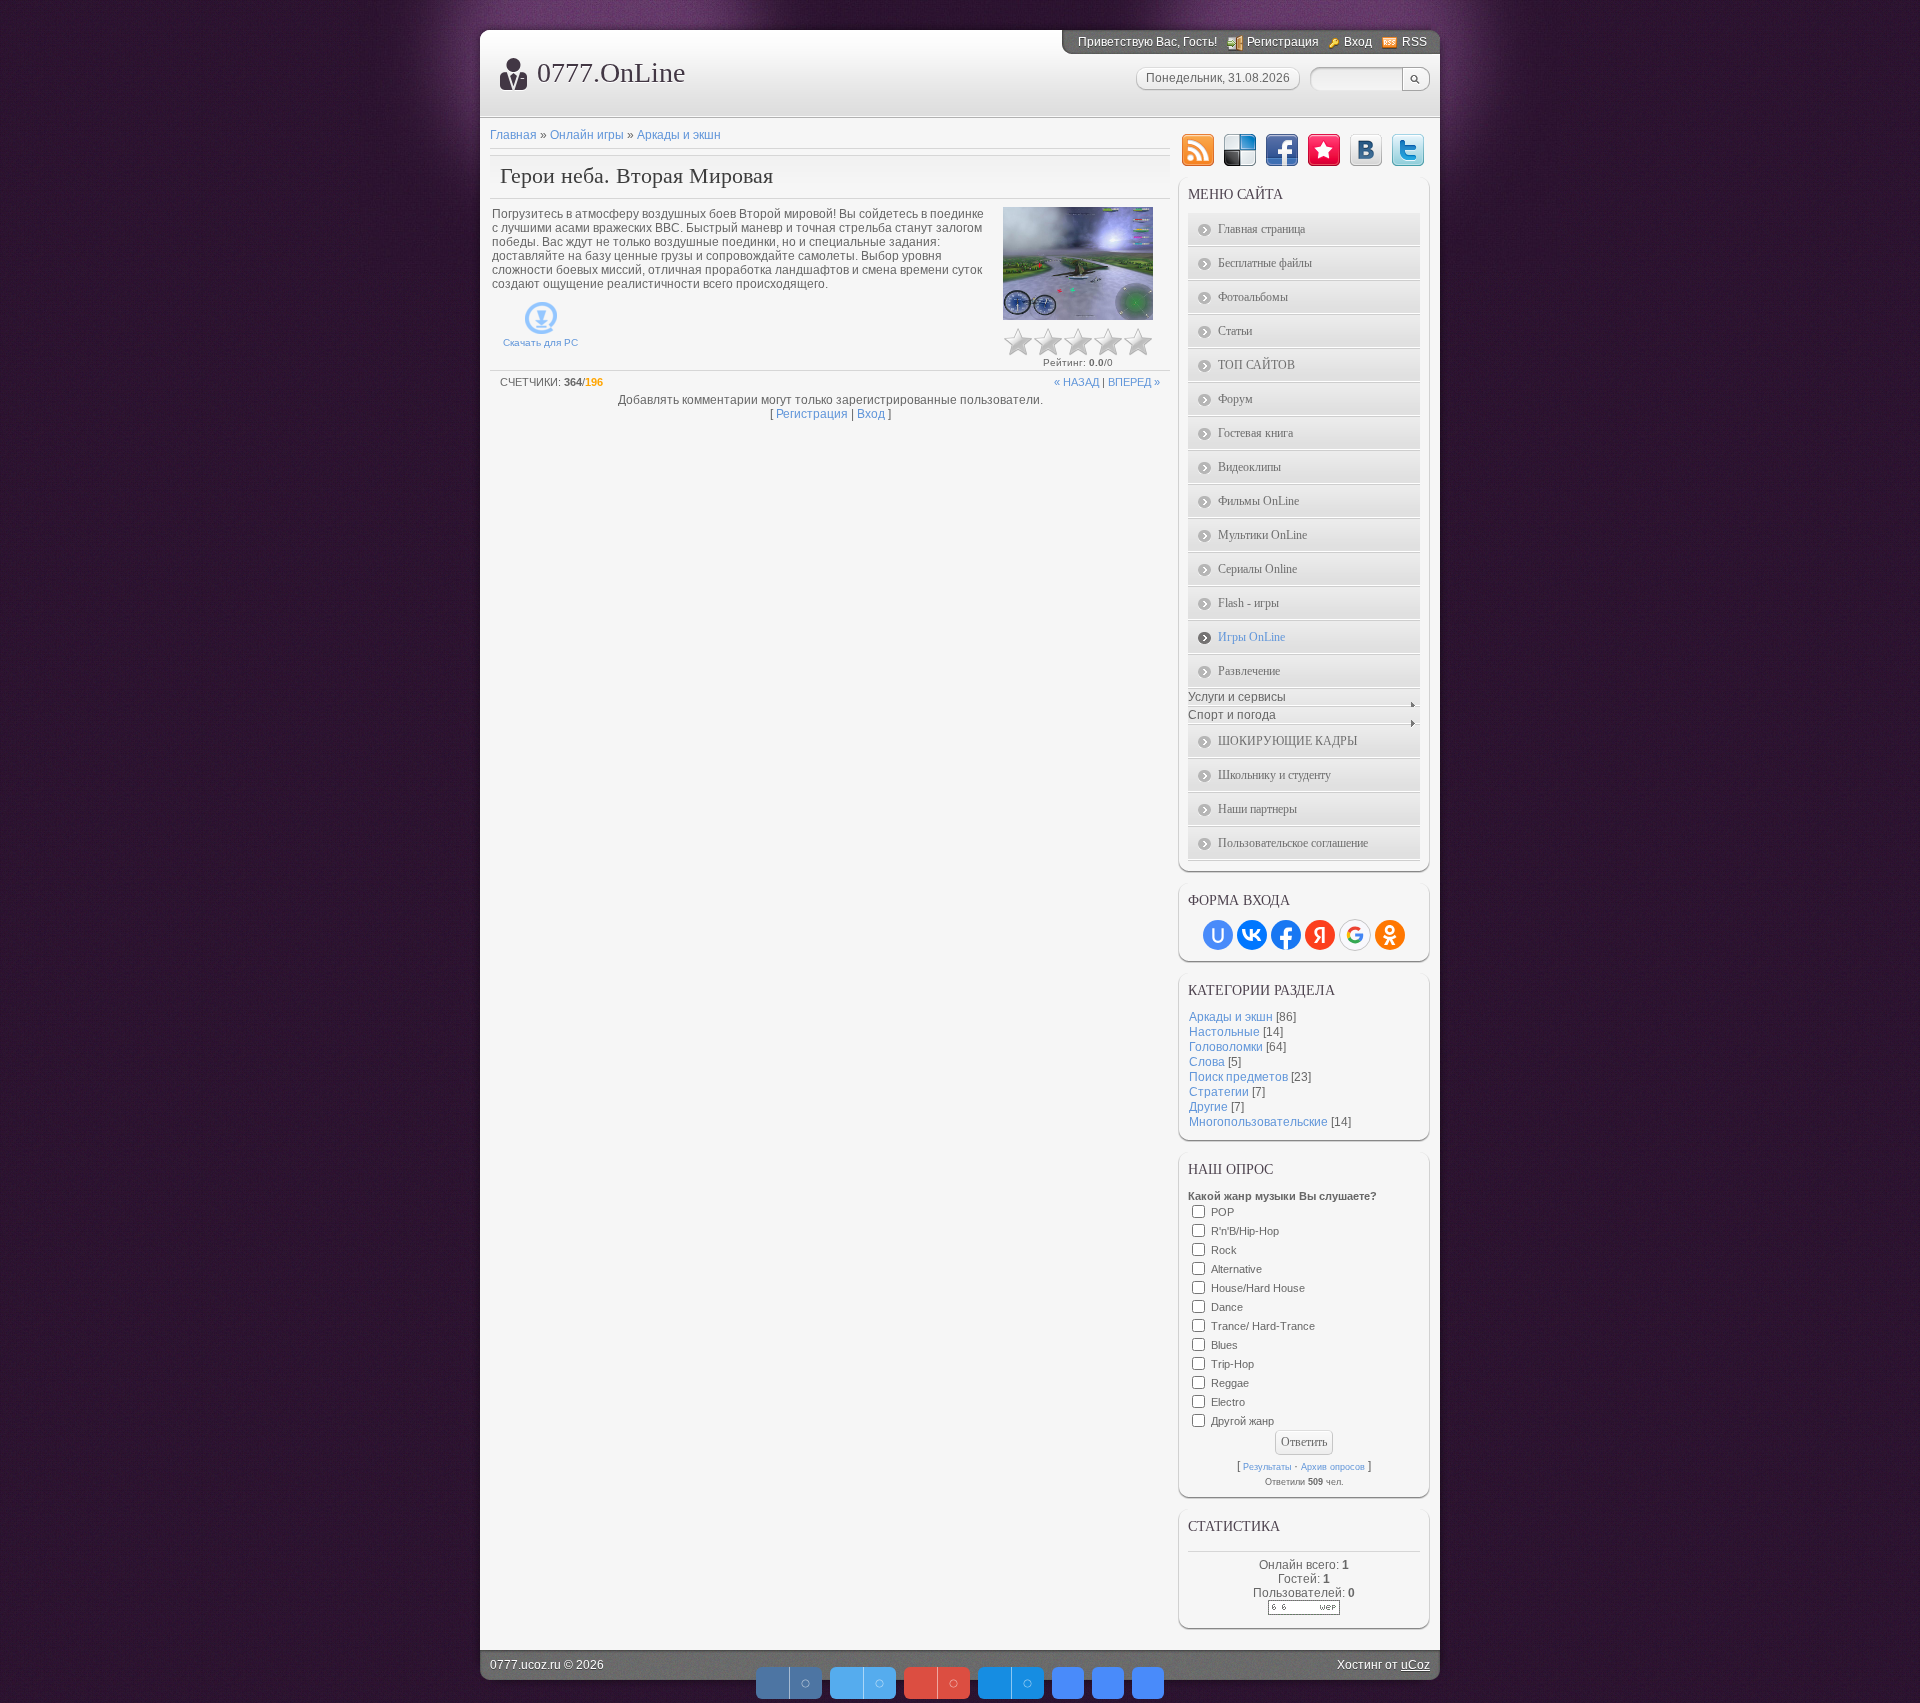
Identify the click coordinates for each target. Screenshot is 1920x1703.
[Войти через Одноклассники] (1390, 935)
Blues (1224, 1345)
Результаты (1267, 1467)
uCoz (1415, 1665)
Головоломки (1226, 1047)
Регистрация (1283, 42)
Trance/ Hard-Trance (1263, 1326)
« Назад (1076, 382)
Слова (1207, 1062)
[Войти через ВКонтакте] (1252, 935)
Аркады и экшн (679, 135)
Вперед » (1134, 382)
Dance (1227, 1307)
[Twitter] (1408, 150)
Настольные (1224, 1032)
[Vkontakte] (1366, 150)
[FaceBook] (1282, 150)
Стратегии (1219, 1092)
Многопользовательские (1258, 1122)
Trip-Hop (1232, 1364)
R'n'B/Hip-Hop (1245, 1231)
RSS (1414, 42)
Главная (513, 135)
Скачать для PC (540, 342)
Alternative (1236, 1269)
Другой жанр (1242, 1421)
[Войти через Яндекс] (1320, 935)
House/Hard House (1258, 1288)
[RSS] (1198, 150)
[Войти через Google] (1355, 935)
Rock (1224, 1250)
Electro (1228, 1402)
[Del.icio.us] (1240, 150)
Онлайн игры (587, 135)
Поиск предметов (1238, 1077)
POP (1222, 1212)
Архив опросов (1333, 1467)
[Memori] (1324, 150)
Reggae (1230, 1383)
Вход (1358, 42)
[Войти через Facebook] (1286, 935)
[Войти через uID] (1218, 935)
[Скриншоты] (1078, 263)
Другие (1208, 1107)
